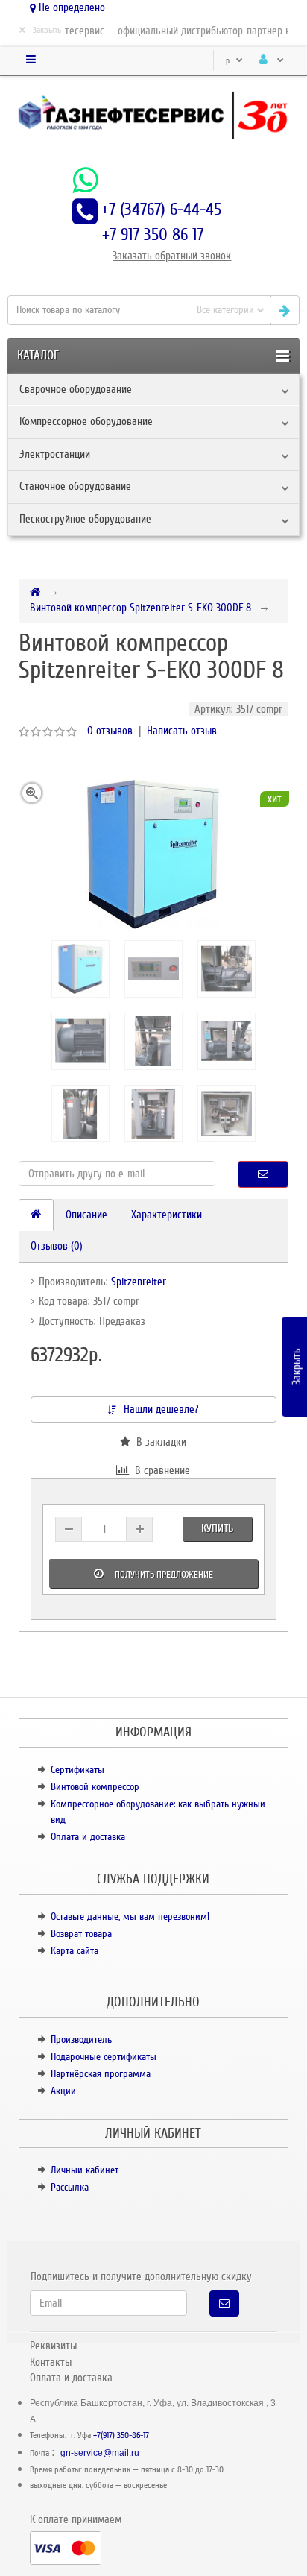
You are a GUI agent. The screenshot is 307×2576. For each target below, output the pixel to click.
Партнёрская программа (101, 2074)
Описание (86, 1215)
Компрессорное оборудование (86, 421)
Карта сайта (75, 1951)
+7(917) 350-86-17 (121, 2435)
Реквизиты (53, 2346)
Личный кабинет (85, 2170)
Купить (217, 1528)
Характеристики (167, 1215)
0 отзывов (110, 731)
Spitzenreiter (139, 1282)
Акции (63, 2091)
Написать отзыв (182, 731)
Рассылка (70, 2187)
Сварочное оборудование (76, 389)
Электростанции (55, 454)
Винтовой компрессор (95, 1787)
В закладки (158, 1442)
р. (230, 61)
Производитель (81, 2040)
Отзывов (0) (57, 1246)
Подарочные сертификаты (104, 2057)
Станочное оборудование (75, 486)
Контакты (51, 2362)
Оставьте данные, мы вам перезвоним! (130, 1917)
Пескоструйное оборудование (85, 519)
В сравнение (159, 1470)
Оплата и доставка (88, 1837)
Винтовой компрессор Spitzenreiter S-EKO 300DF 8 (140, 608)
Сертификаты (77, 1770)
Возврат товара (81, 1934)
